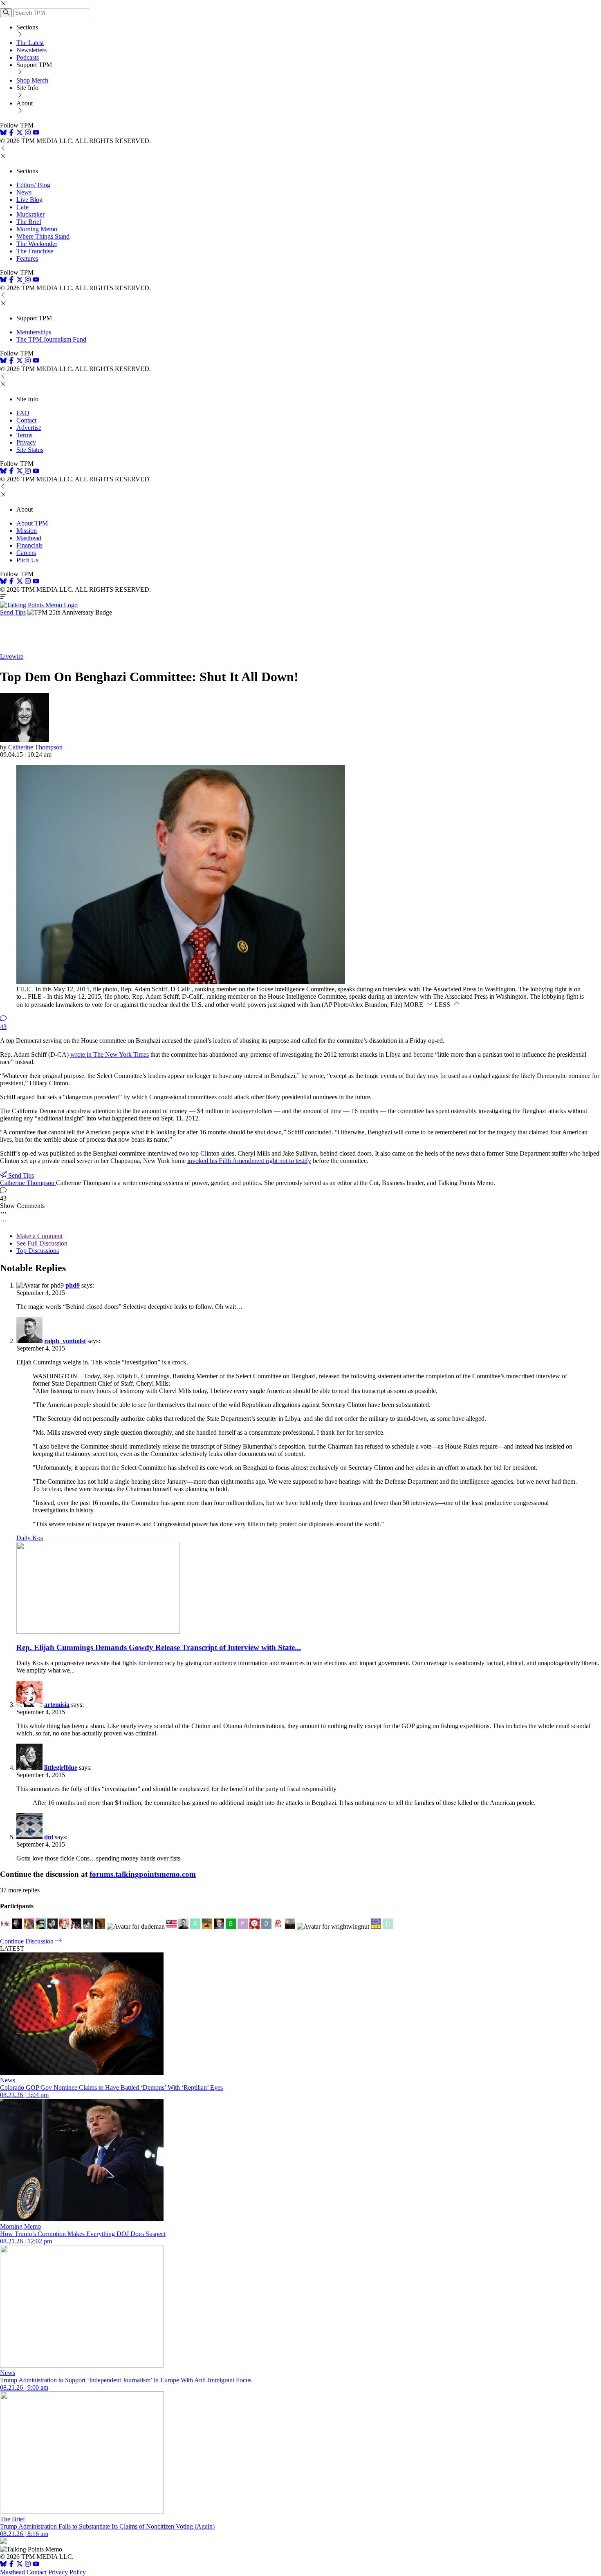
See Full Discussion (42, 1243)
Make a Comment (39, 1236)
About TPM (32, 523)
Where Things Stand (43, 236)
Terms (24, 435)
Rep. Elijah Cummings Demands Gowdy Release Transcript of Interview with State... (159, 1647)
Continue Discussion (28, 1941)
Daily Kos (30, 1538)
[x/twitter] (20, 133)
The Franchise (35, 251)
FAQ (23, 413)
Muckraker (30, 214)
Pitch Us (27, 560)
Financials (29, 545)
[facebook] (11, 133)
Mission (27, 531)
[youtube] (36, 133)
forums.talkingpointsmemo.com (143, 1874)
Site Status (30, 450)
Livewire (12, 656)
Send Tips (13, 612)
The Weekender (37, 244)
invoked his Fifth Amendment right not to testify (249, 1161)
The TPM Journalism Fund (51, 339)
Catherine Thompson (35, 747)
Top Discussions (38, 1251)
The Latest (30, 43)
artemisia (57, 1705)
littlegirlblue (61, 1768)
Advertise (29, 428)
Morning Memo (37, 229)
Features (27, 258)
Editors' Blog (33, 185)
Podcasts (28, 57)
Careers (26, 553)
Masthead (29, 538)
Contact (26, 420)
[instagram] (28, 133)
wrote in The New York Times (110, 1054)
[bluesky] (3, 133)
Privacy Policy (67, 2572)
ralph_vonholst (65, 1341)
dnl (49, 1837)
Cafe (22, 207)
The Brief (29, 222)
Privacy (26, 442)
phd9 (73, 1285)
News (24, 192)
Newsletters (31, 50)
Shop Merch (32, 80)
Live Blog (29, 200)
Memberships (34, 332)
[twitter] (20, 2565)
